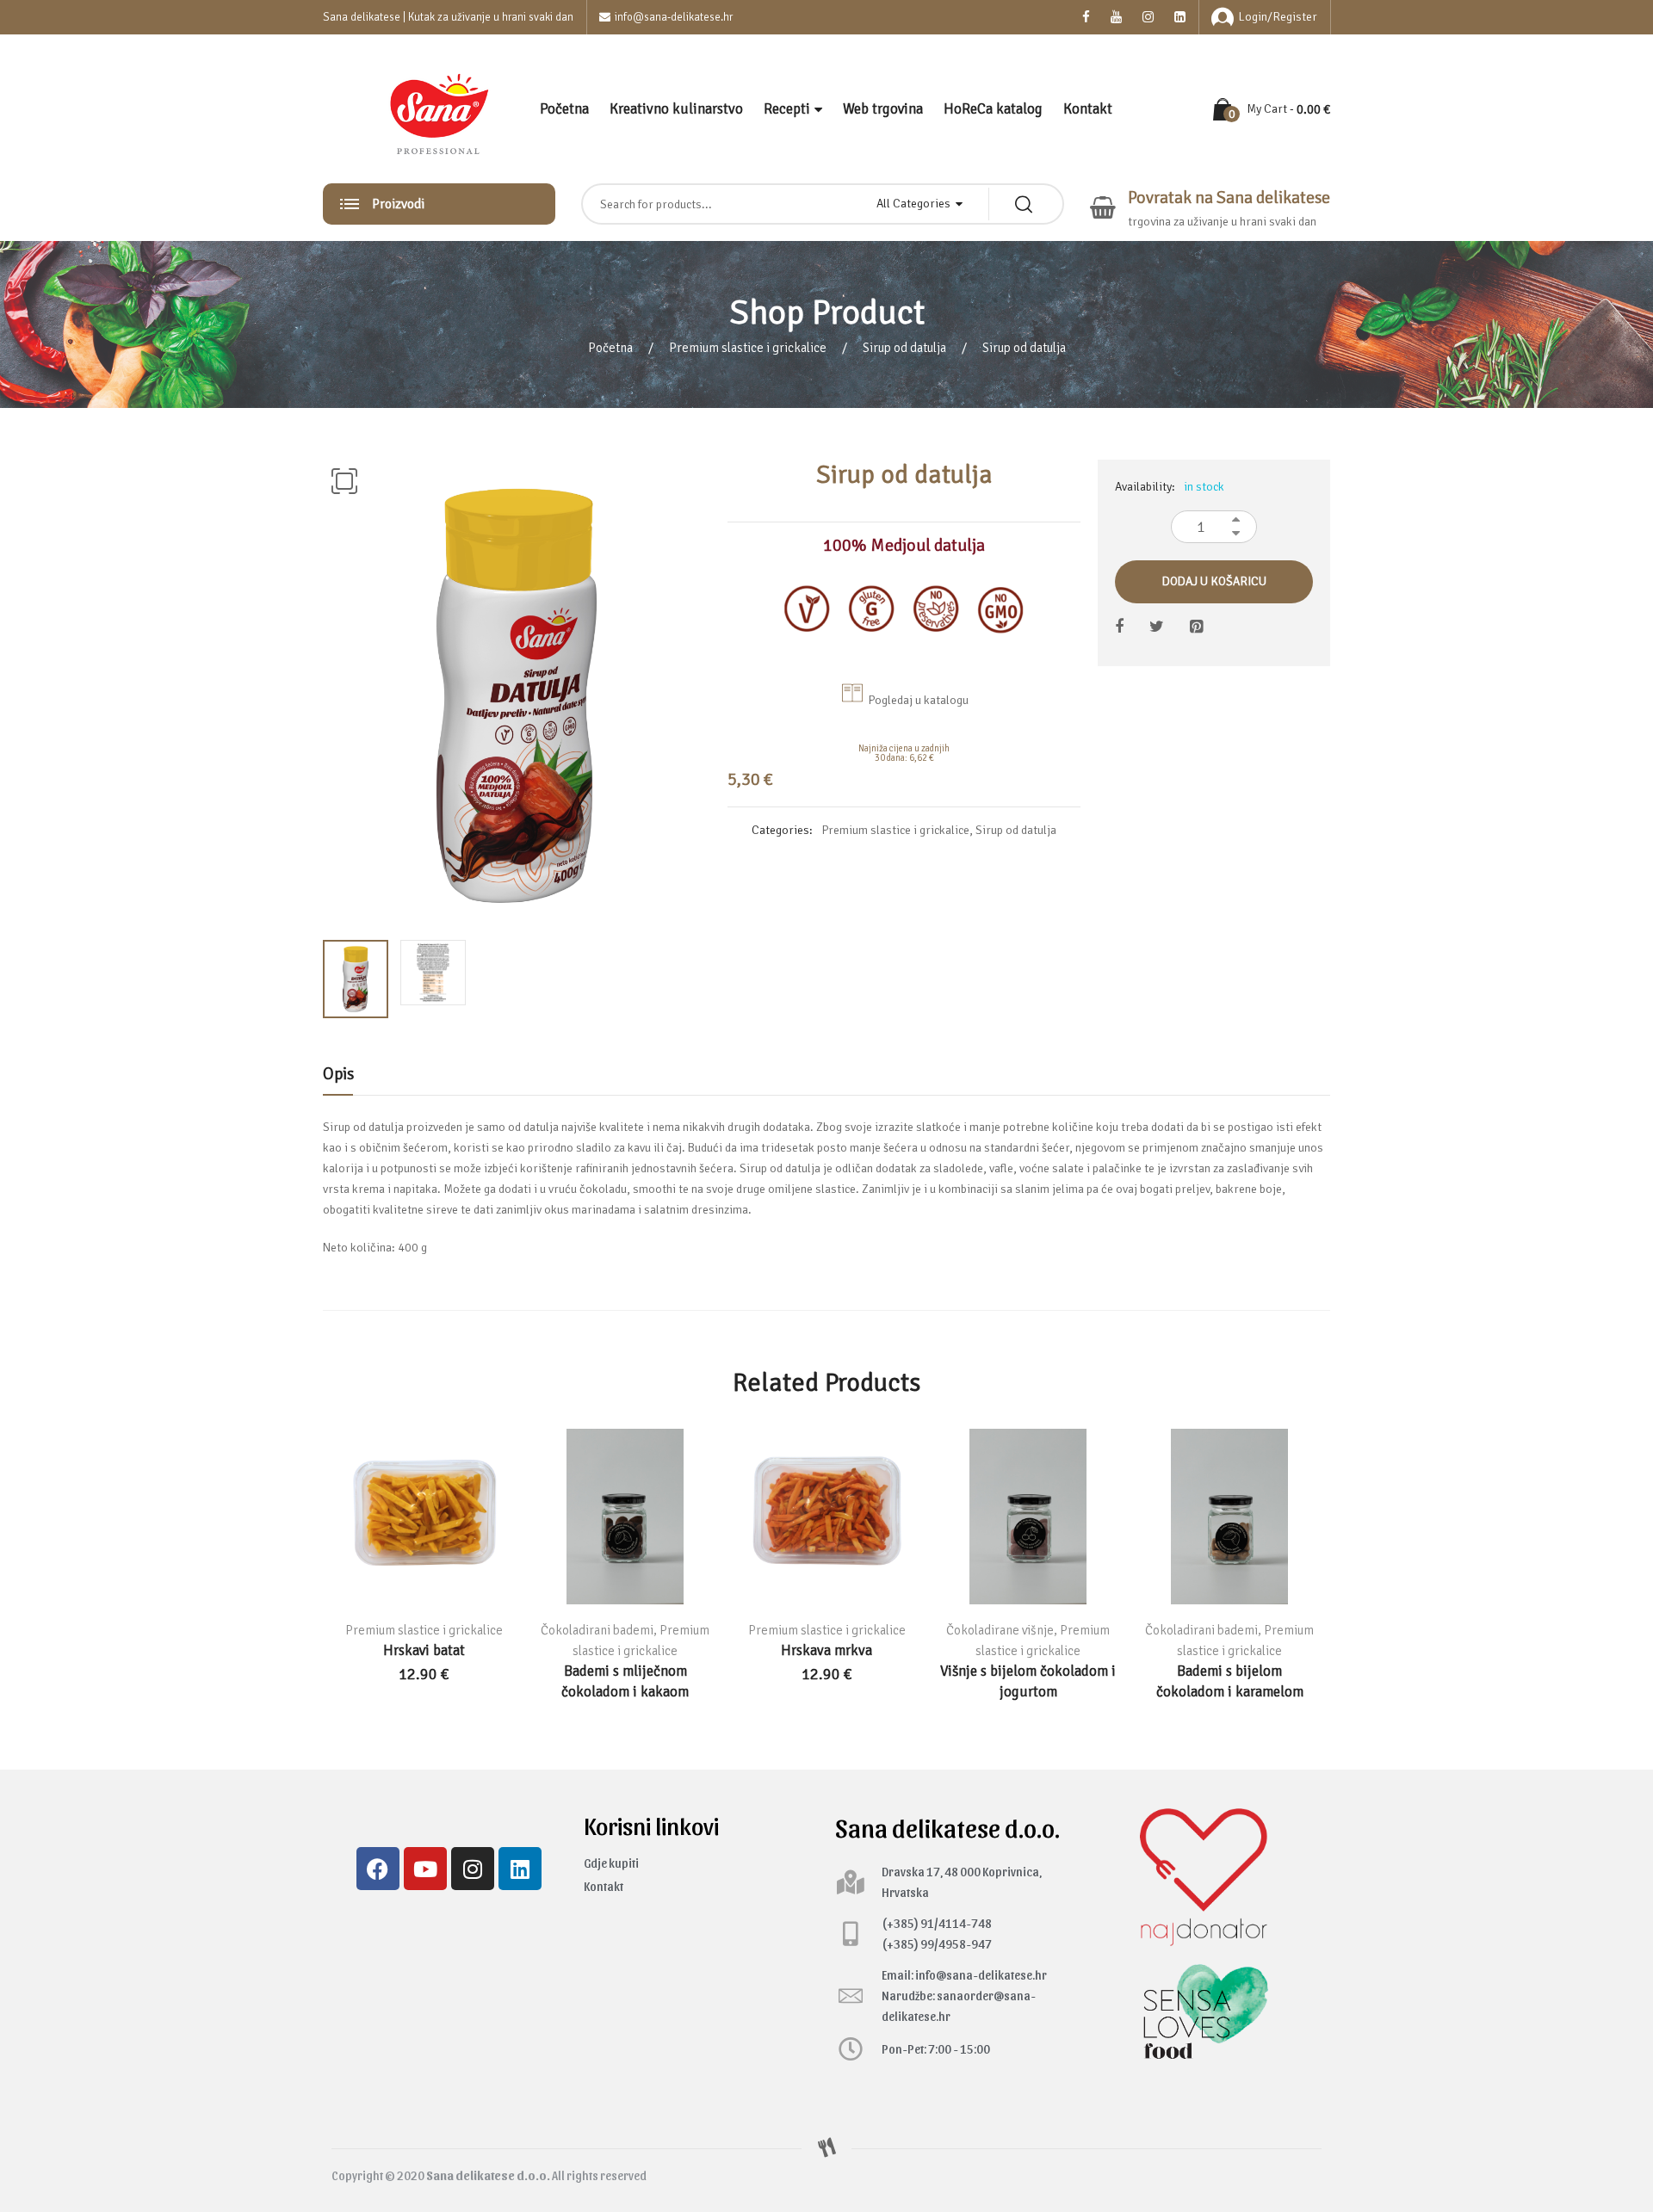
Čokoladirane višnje (1000, 1630)
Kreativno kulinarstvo (676, 109)
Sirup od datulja (904, 348)
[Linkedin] (520, 1869)
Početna (564, 109)
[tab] (338, 1078)
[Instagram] (473, 1869)
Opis (338, 1074)
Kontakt (1088, 109)
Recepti (787, 109)
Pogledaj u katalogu (918, 700)
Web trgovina (883, 109)
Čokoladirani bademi (597, 1630)
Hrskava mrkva (826, 1650)
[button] (344, 481)
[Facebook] (378, 1869)
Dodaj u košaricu (1214, 581)
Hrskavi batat (424, 1650)
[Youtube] (425, 1869)
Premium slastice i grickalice (748, 348)
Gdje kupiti (611, 1863)
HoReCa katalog (993, 109)
